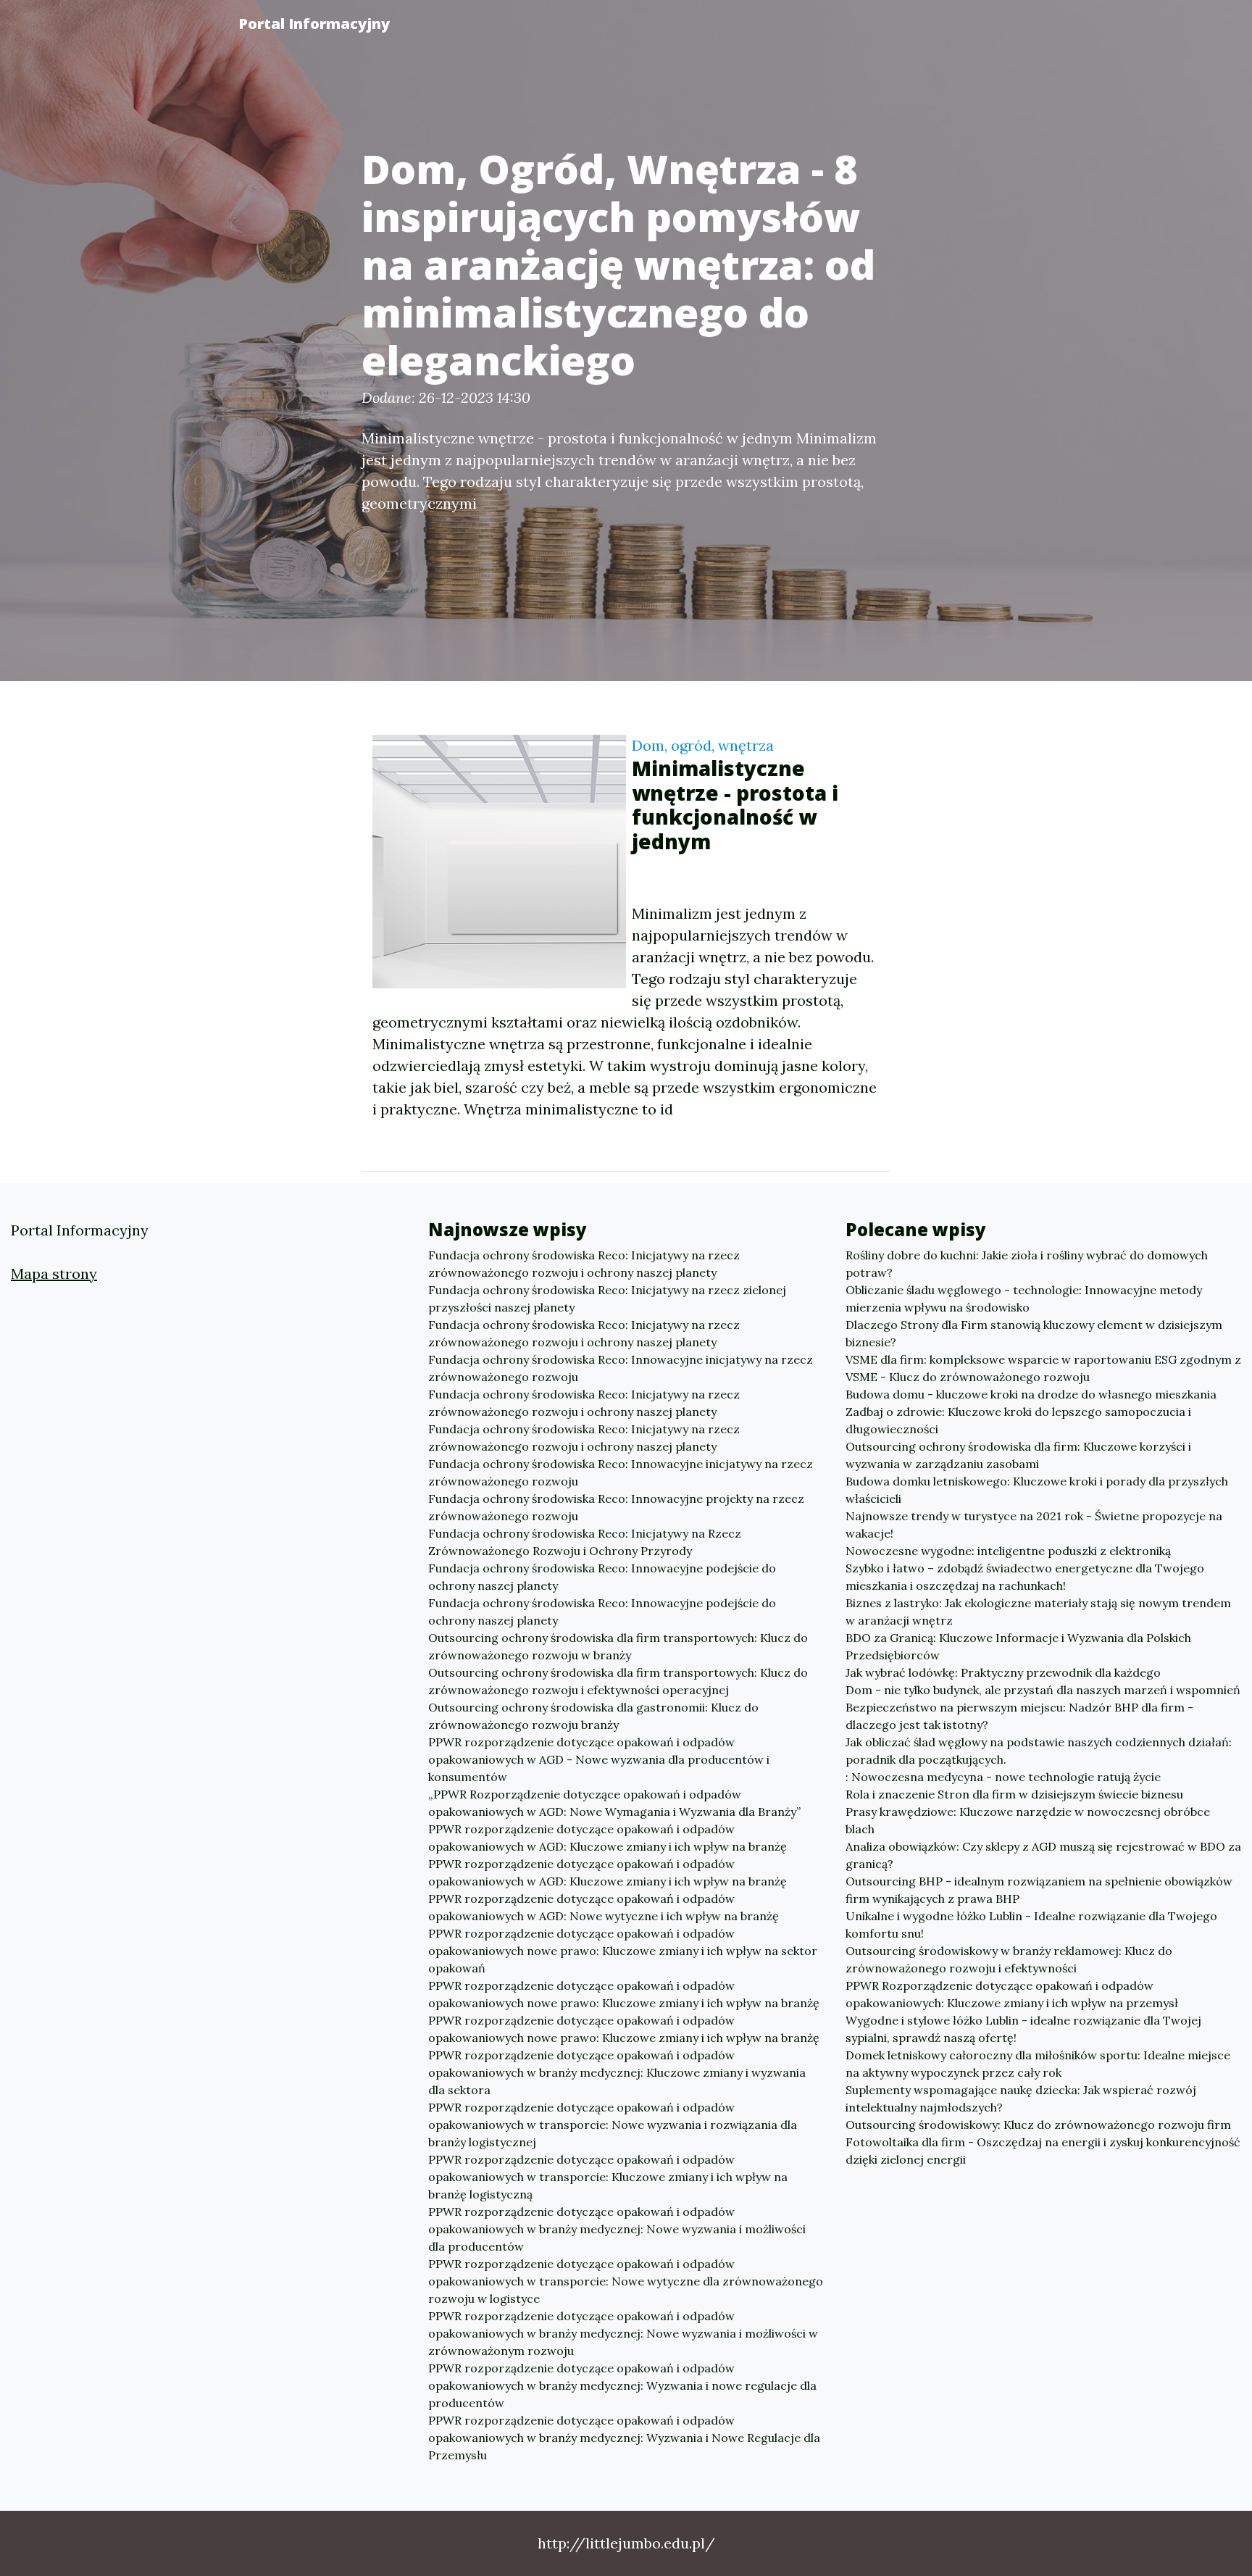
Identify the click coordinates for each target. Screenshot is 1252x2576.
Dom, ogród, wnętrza (703, 745)
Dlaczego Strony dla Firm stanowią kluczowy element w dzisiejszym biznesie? (1034, 1333)
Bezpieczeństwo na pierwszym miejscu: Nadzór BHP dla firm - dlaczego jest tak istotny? (1019, 1716)
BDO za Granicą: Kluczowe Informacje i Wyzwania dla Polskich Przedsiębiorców (1018, 1646)
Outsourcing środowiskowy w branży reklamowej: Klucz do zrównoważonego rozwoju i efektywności (1009, 1959)
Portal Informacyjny (314, 24)
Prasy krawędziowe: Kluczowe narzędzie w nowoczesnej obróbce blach (1028, 1820)
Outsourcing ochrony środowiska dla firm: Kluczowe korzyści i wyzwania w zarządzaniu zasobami (1018, 1455)
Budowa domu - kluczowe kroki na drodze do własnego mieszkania (1031, 1394)
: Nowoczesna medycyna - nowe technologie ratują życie (1003, 1777)
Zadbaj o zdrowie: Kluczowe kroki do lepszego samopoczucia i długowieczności (1018, 1420)
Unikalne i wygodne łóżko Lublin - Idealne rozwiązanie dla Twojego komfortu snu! (1031, 1925)
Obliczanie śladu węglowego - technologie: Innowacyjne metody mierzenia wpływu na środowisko (1024, 1299)
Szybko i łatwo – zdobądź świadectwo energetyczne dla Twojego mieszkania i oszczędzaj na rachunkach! (1025, 1577)
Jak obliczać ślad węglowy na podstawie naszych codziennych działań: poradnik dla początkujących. (1039, 1751)
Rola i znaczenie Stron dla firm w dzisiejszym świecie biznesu (1014, 1794)
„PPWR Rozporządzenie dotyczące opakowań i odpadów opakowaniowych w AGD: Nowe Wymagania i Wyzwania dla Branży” (614, 1803)
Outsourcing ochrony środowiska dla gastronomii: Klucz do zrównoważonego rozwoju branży (593, 1716)
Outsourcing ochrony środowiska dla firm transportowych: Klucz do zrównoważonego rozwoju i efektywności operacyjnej (618, 1681)
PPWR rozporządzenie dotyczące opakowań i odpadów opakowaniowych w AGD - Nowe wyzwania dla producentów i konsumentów (599, 1759)
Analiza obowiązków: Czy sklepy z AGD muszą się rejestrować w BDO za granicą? (1043, 1855)
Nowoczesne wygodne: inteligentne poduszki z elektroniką (1008, 1551)
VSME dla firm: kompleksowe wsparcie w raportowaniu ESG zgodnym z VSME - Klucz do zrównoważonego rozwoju (1043, 1368)
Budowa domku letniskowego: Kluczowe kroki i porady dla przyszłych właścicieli (1037, 1490)
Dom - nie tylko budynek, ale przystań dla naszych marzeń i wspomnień (1043, 1690)
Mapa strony (54, 1274)
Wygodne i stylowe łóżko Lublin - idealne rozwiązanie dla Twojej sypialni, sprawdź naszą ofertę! (1023, 2029)
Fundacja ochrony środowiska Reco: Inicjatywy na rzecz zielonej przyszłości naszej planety (607, 1299)
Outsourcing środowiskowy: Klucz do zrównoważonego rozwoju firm (1038, 2125)
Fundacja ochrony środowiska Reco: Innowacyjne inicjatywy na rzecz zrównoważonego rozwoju (621, 1368)
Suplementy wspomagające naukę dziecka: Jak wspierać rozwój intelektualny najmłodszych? (1021, 2098)
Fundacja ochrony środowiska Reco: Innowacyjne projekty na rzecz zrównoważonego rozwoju (616, 1507)
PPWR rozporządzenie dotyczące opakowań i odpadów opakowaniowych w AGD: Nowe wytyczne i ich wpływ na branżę (604, 1907)
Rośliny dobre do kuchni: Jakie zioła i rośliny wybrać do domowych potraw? (1027, 1264)
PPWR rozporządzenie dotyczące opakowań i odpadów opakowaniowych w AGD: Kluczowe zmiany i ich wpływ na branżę (608, 1838)
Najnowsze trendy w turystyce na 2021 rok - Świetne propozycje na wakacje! (1034, 1525)
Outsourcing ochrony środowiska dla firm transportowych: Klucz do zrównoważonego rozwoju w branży (618, 1646)
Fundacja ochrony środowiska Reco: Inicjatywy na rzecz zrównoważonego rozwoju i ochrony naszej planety (584, 1264)
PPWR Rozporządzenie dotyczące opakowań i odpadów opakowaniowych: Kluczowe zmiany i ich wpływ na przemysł (1012, 1994)
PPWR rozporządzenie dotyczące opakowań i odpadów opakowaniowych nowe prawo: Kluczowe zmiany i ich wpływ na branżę (624, 1994)
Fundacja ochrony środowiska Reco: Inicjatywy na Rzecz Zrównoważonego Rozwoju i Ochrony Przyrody (585, 1542)
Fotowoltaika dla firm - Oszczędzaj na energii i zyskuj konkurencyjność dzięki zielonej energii (1043, 2151)
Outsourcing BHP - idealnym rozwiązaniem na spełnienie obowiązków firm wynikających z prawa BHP (1039, 1890)
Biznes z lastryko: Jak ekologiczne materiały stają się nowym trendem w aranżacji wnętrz (1038, 1612)
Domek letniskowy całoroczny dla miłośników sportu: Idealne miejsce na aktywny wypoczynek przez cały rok (1038, 2064)
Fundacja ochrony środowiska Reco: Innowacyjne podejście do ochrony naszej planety (602, 1577)
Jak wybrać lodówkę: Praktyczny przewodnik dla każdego (1003, 1672)
